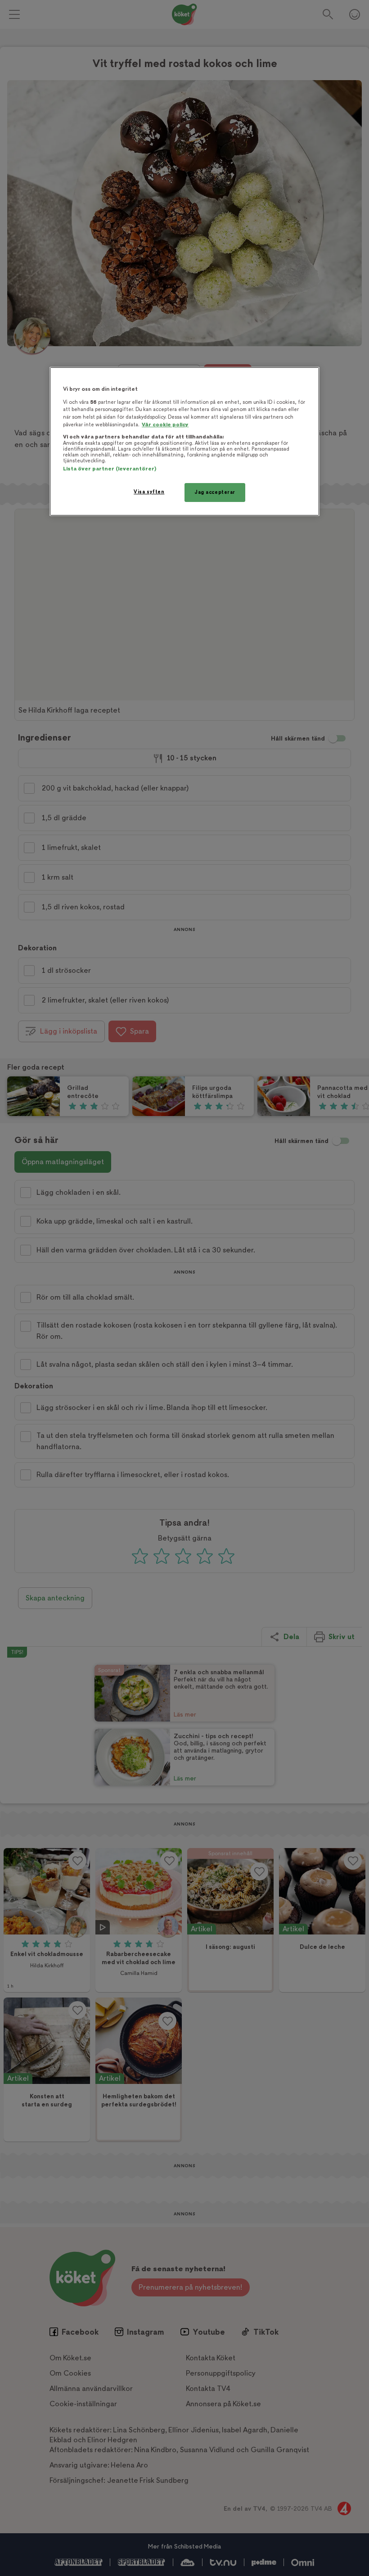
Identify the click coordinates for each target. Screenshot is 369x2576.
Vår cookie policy (165, 425)
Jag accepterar (215, 492)
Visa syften (149, 492)
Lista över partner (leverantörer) (110, 469)
